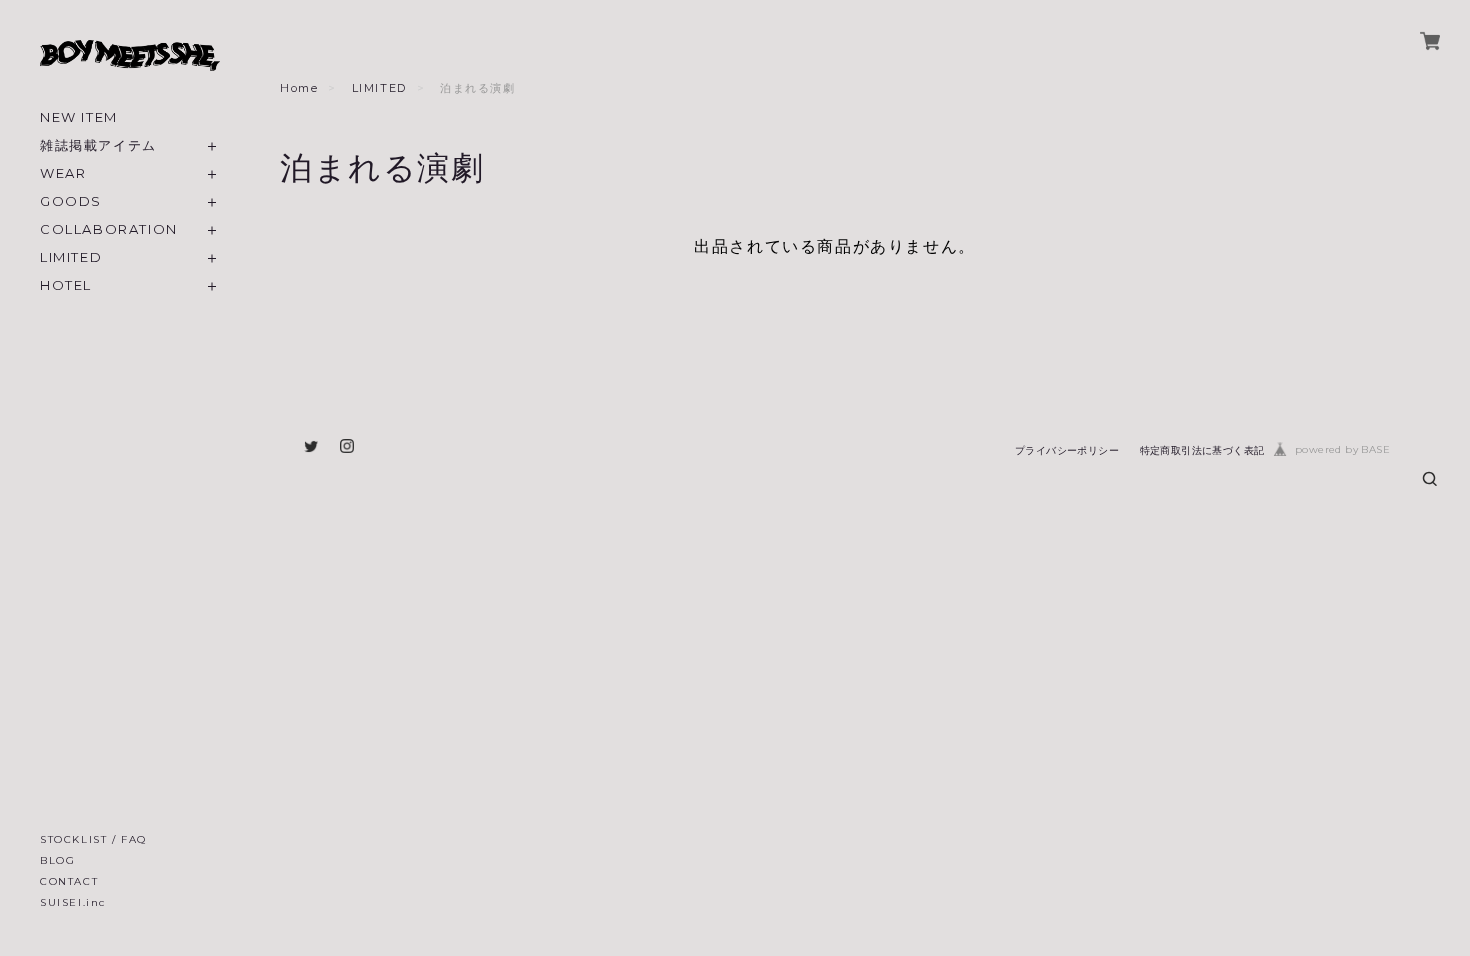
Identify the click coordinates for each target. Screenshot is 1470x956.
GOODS (71, 201)
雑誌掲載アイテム (98, 145)
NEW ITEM (79, 117)
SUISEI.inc (73, 902)
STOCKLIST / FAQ (93, 839)
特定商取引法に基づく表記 (1202, 450)
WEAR (63, 173)
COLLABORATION (109, 229)
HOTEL (66, 285)
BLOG (57, 860)
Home (299, 88)
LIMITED (71, 257)
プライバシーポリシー (1067, 450)
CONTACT (69, 881)
